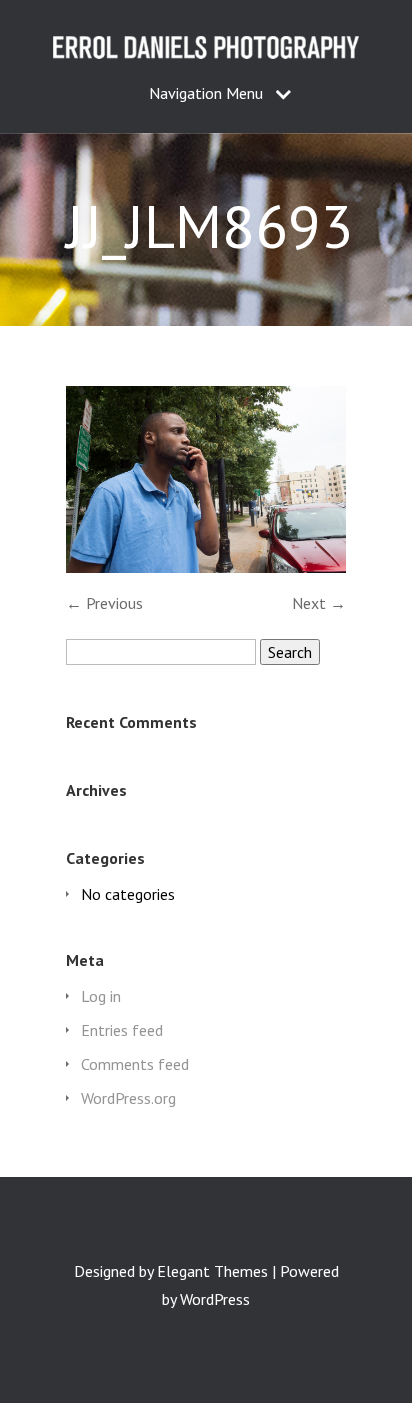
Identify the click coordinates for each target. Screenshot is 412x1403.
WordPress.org (128, 1098)
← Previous (104, 603)
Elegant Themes (212, 1271)
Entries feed (122, 1030)
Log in (101, 996)
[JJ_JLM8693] (206, 567)
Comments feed (135, 1064)
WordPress (215, 1299)
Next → (319, 603)
